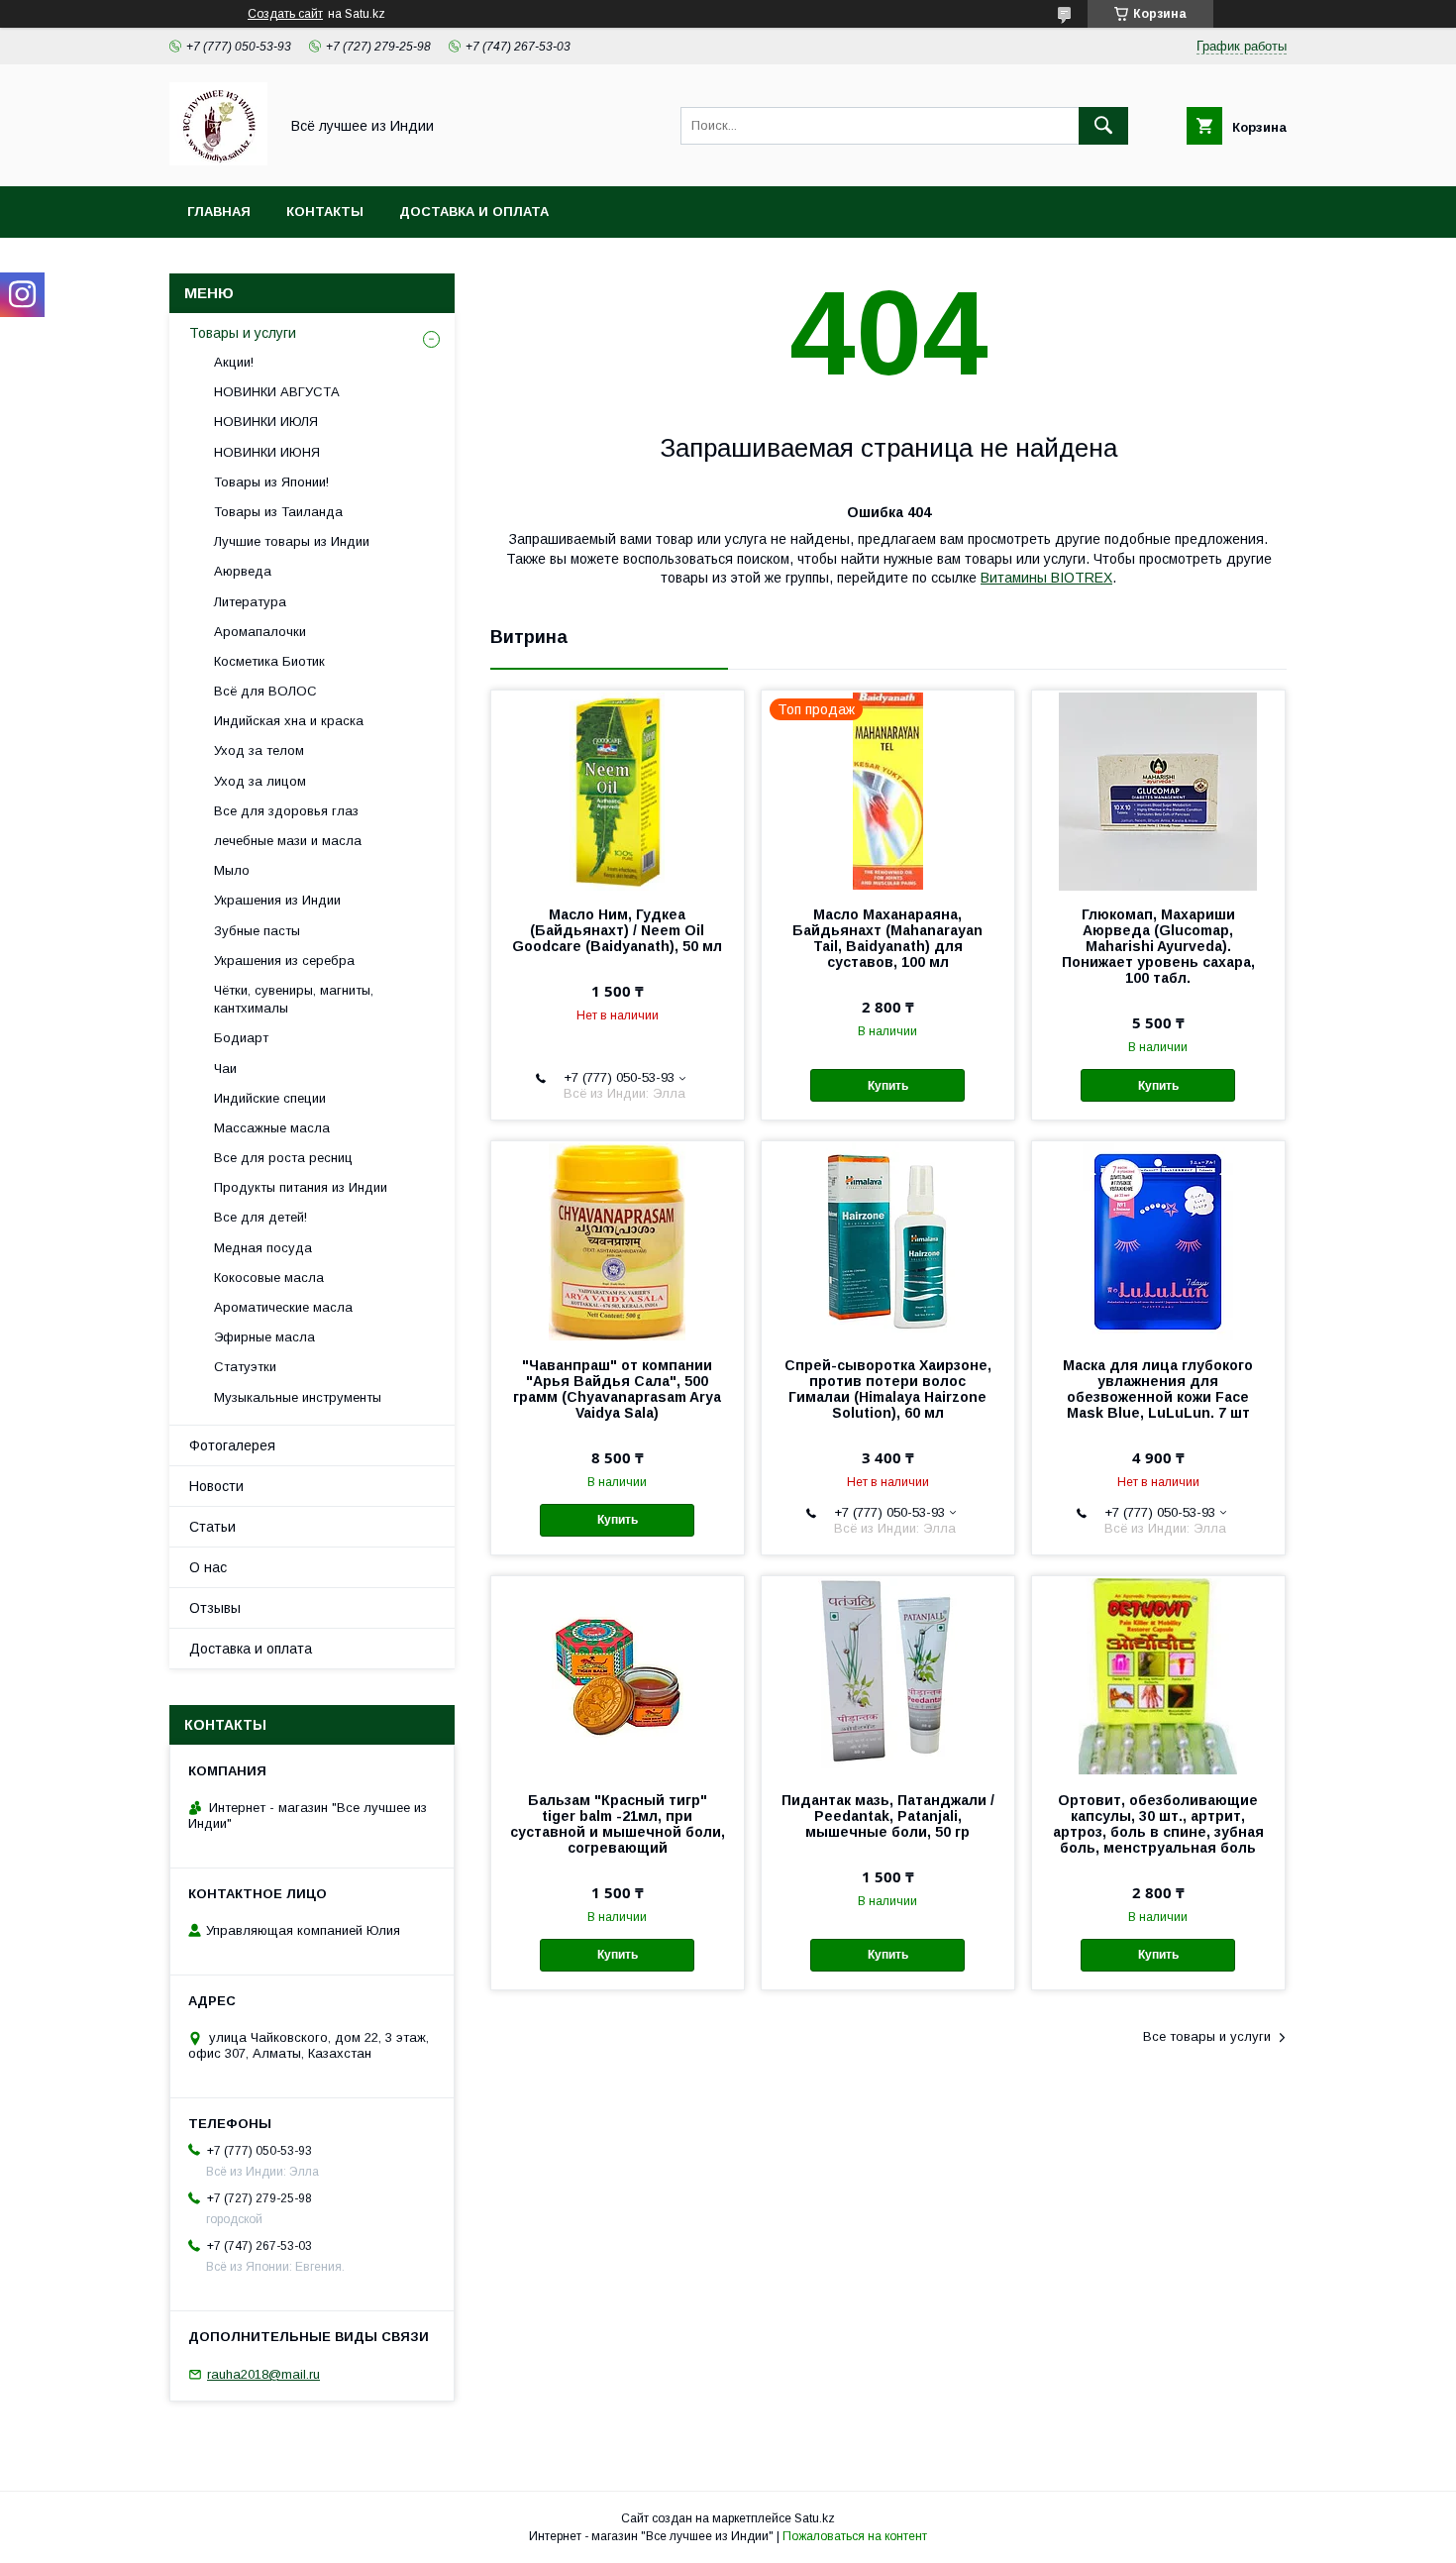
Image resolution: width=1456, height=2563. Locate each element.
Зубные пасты (257, 931)
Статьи (212, 1527)
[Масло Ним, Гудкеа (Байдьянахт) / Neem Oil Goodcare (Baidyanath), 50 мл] (618, 790)
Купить (888, 1086)
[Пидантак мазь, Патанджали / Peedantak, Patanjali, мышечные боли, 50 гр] (888, 1675)
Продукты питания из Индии (301, 1187)
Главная (219, 212)
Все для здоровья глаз (286, 811)
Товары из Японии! (271, 482)
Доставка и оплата (474, 212)
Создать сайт (285, 14)
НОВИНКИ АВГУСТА (277, 392)
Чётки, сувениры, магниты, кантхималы (294, 999)
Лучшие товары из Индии (292, 541)
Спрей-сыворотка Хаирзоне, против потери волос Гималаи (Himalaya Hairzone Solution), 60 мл (888, 1389)
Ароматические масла (283, 1307)
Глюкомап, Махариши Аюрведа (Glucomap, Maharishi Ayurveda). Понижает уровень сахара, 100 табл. (1158, 946)
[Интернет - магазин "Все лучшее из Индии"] (218, 160)
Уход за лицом (260, 781)
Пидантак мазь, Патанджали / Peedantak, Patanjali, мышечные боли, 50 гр (888, 1816)
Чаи (225, 1068)
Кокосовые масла (269, 1278)
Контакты (325, 212)
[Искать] (1103, 126)
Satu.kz (815, 2518)
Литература (250, 602)
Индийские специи (270, 1098)
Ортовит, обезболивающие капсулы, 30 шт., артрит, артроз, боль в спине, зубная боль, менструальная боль (1158, 1824)
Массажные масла (272, 1128)
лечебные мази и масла (288, 841)
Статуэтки (245, 1367)
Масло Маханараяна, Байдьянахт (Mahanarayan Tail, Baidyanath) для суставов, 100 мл (887, 938)
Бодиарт (241, 1038)
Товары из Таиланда (278, 512)
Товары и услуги (243, 333)
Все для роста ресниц (283, 1158)
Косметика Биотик (269, 661)
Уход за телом (259, 750)
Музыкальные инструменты (298, 1397)
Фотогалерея (232, 1445)
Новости (216, 1486)
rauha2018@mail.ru (263, 2374)
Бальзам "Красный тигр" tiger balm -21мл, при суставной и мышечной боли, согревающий (618, 1824)
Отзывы (215, 1608)
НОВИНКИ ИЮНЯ (267, 452)
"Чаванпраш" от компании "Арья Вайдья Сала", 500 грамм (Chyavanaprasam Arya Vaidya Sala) (617, 1389)
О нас (208, 1567)
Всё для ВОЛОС (265, 691)
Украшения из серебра (284, 961)
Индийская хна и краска (289, 721)
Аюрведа (243, 571)
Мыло (232, 870)
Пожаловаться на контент (855, 2536)
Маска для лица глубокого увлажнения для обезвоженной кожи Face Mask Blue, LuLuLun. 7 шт (1158, 1389)
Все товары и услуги (1207, 2036)
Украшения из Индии (277, 900)
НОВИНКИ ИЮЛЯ (266, 422)
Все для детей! (260, 1217)
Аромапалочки (260, 632)
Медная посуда (263, 1248)
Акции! (234, 362)
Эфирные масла (264, 1337)
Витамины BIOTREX (1046, 578)
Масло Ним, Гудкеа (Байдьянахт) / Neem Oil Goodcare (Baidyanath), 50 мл (617, 930)
